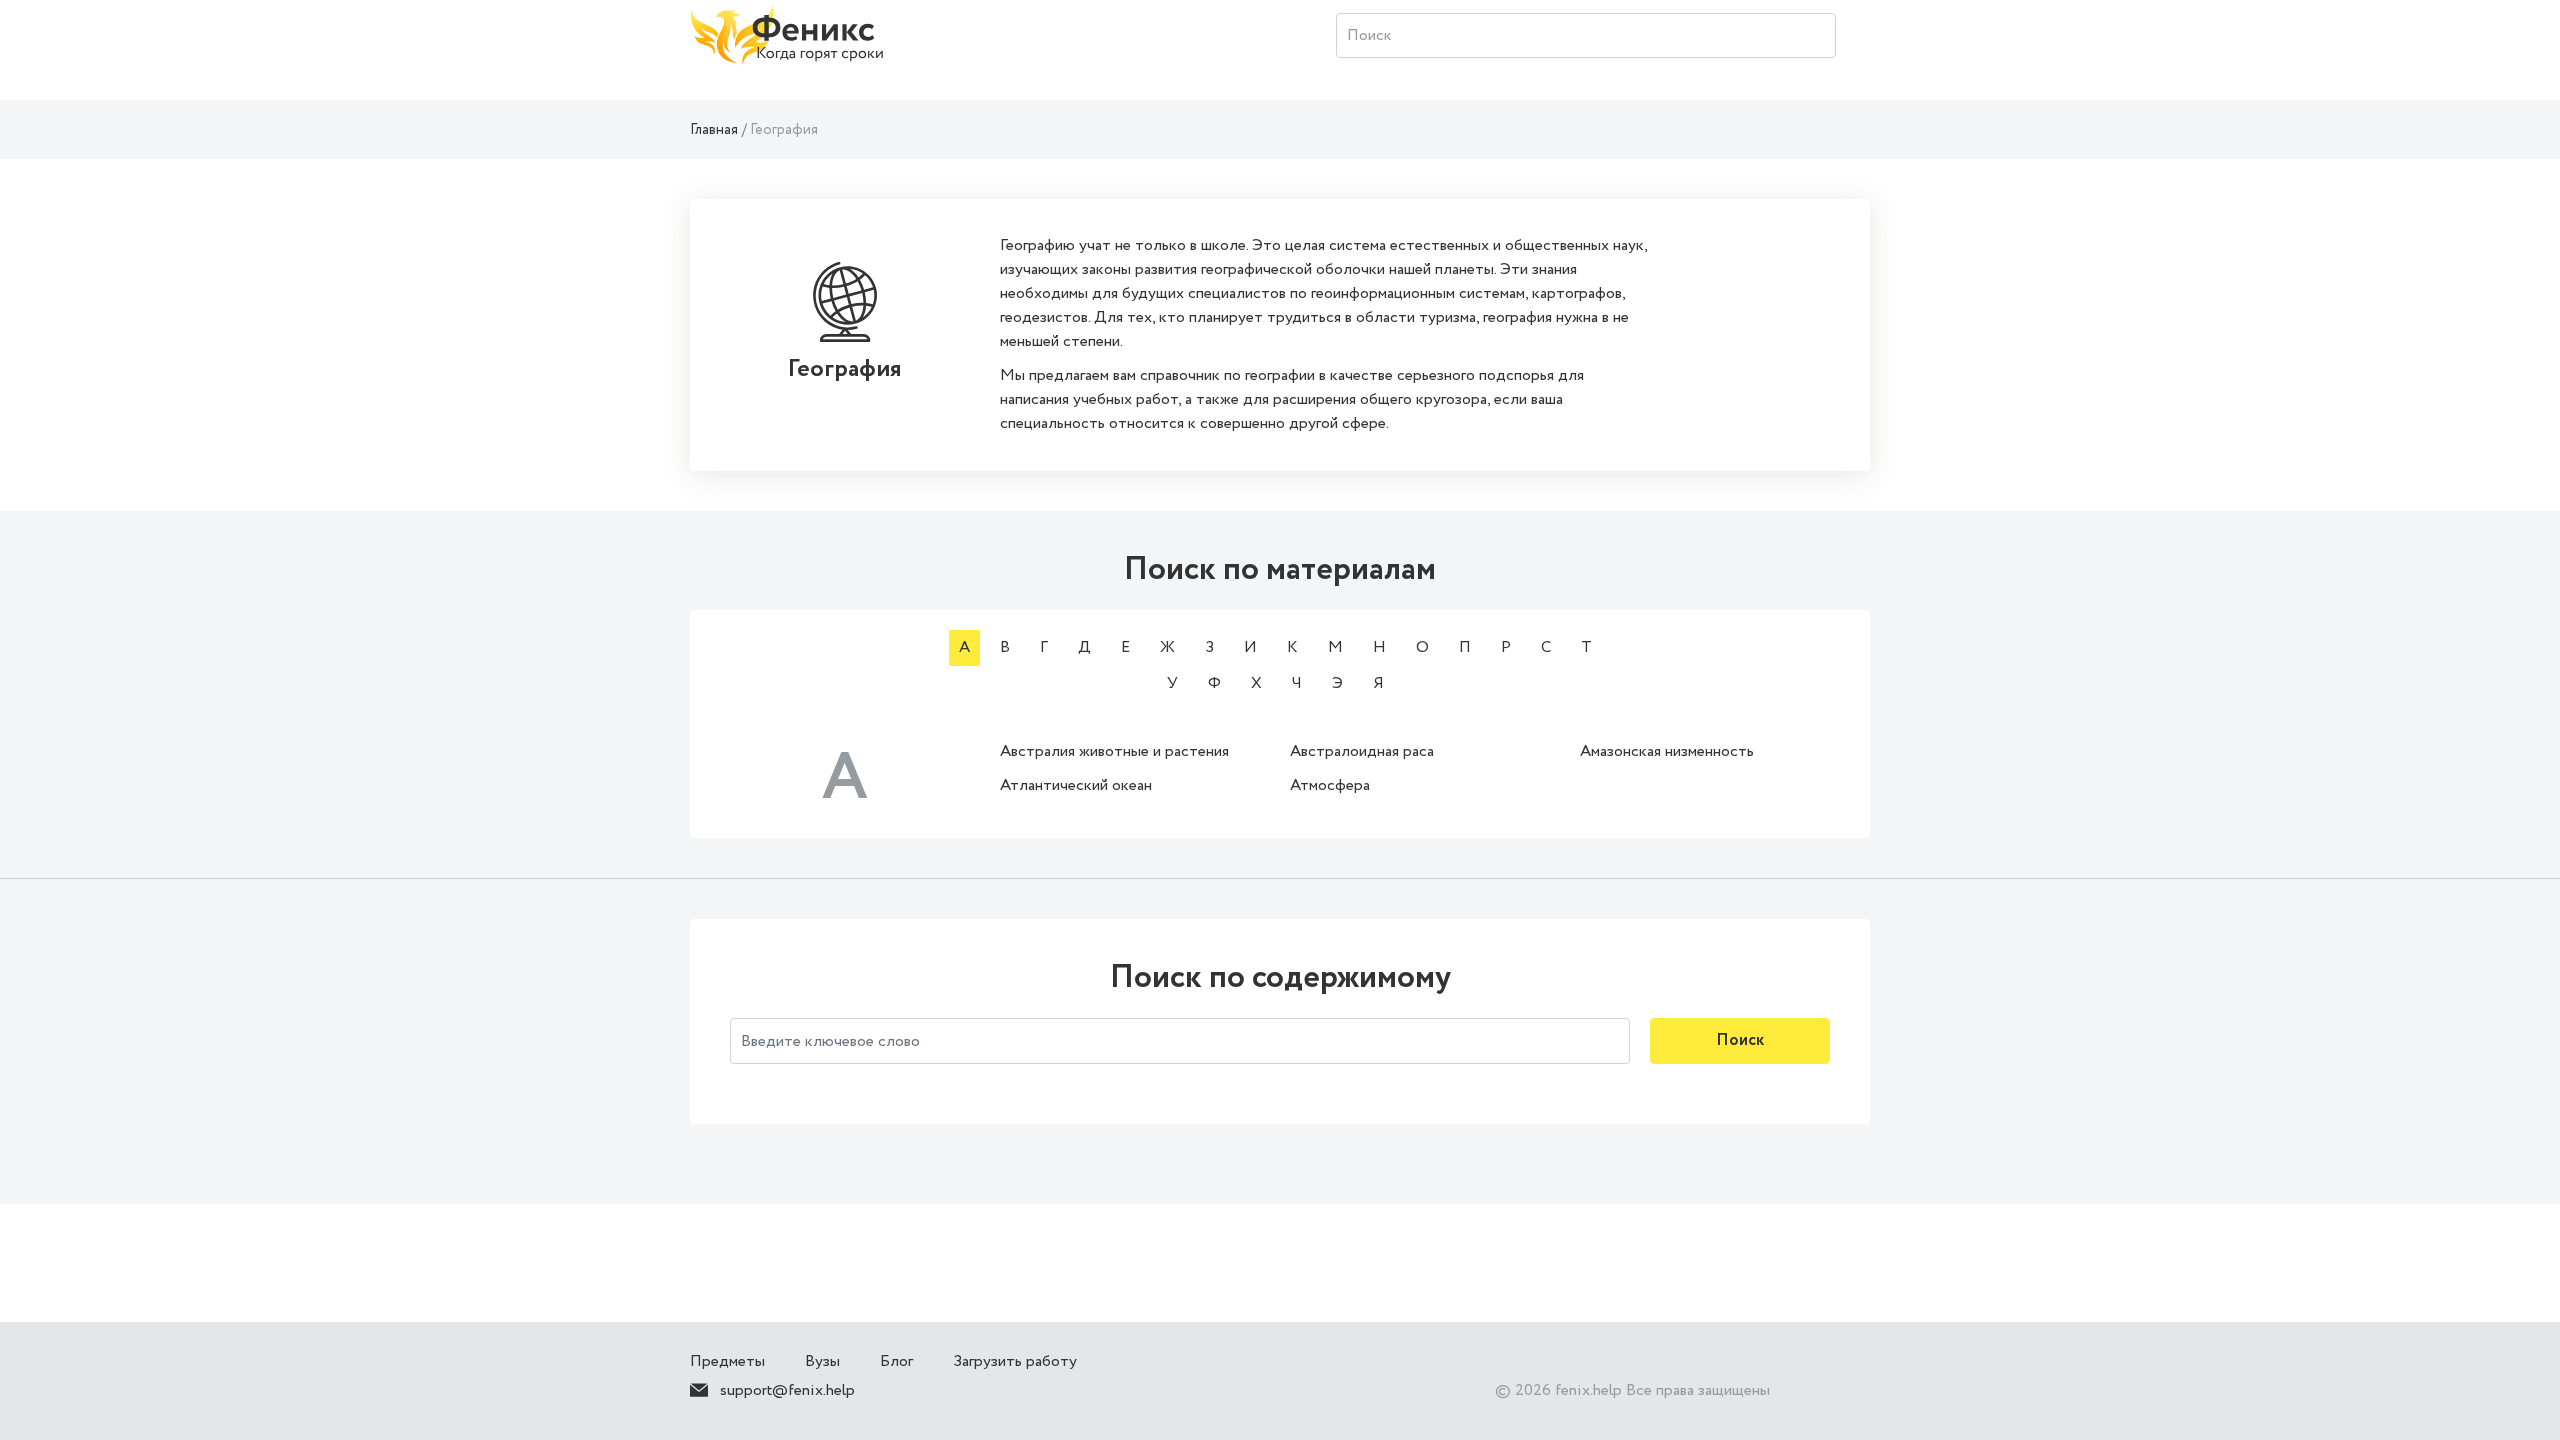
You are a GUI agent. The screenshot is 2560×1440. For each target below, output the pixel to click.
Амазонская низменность (1667, 751)
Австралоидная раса (1362, 751)
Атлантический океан (1076, 785)
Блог (896, 1361)
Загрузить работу (1015, 1361)
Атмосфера (1330, 785)
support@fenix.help (787, 1390)
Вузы (822, 1361)
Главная (714, 130)
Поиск (1740, 1040)
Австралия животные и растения (1114, 751)
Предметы (727, 1361)
